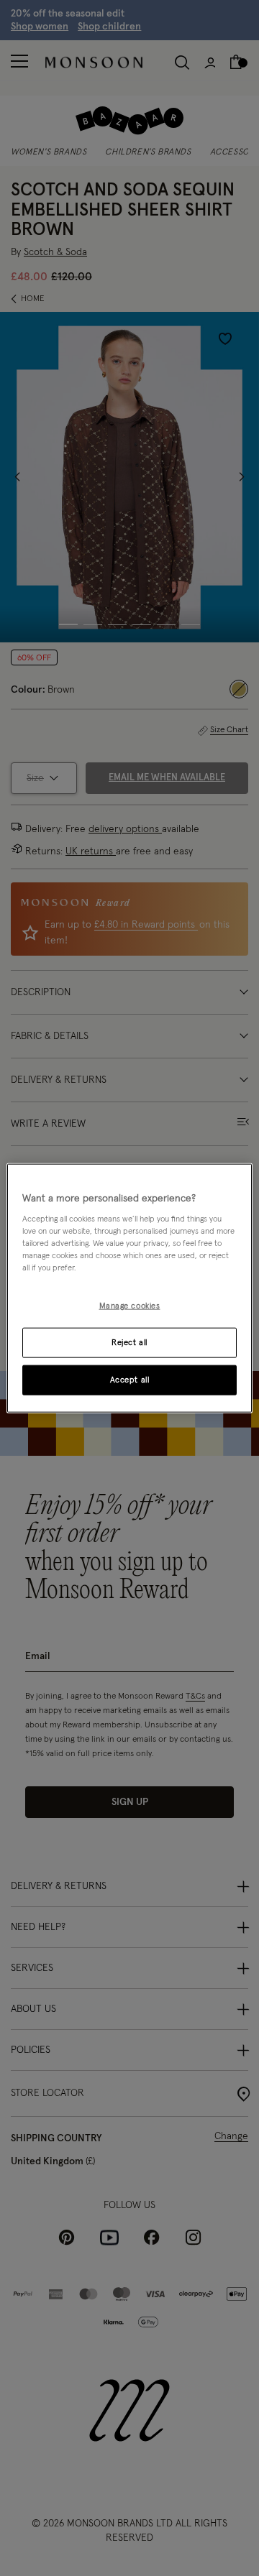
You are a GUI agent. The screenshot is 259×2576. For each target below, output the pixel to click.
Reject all (129, 1343)
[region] (129, 1288)
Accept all (130, 1380)
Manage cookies (130, 1306)
